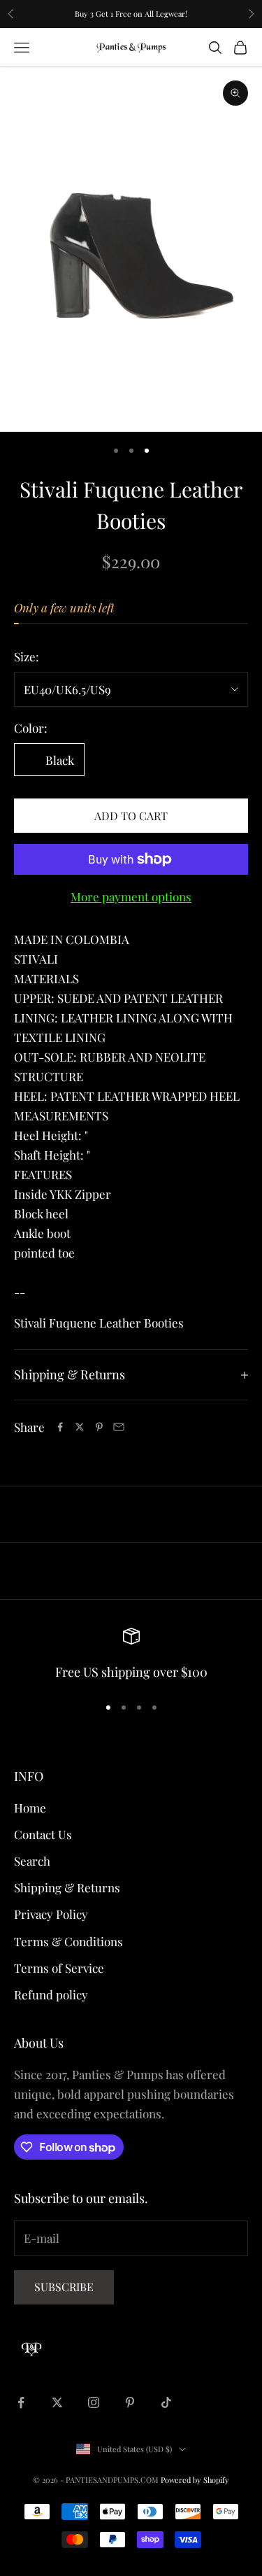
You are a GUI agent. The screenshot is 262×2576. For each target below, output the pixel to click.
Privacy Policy (51, 1914)
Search (32, 1861)
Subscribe (64, 2287)
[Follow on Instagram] (94, 2402)
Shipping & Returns (67, 1887)
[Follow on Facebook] (21, 2402)
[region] (131, 1655)
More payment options (131, 896)
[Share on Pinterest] (99, 1427)
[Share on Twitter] (80, 1427)
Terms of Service (59, 1968)
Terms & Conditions (68, 1941)
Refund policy (51, 1994)
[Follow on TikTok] (166, 2402)
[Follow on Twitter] (57, 2402)
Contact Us (43, 1834)
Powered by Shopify (195, 2480)
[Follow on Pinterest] (130, 2402)
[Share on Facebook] (60, 1427)
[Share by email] (119, 1427)
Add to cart (131, 816)
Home (30, 1808)
